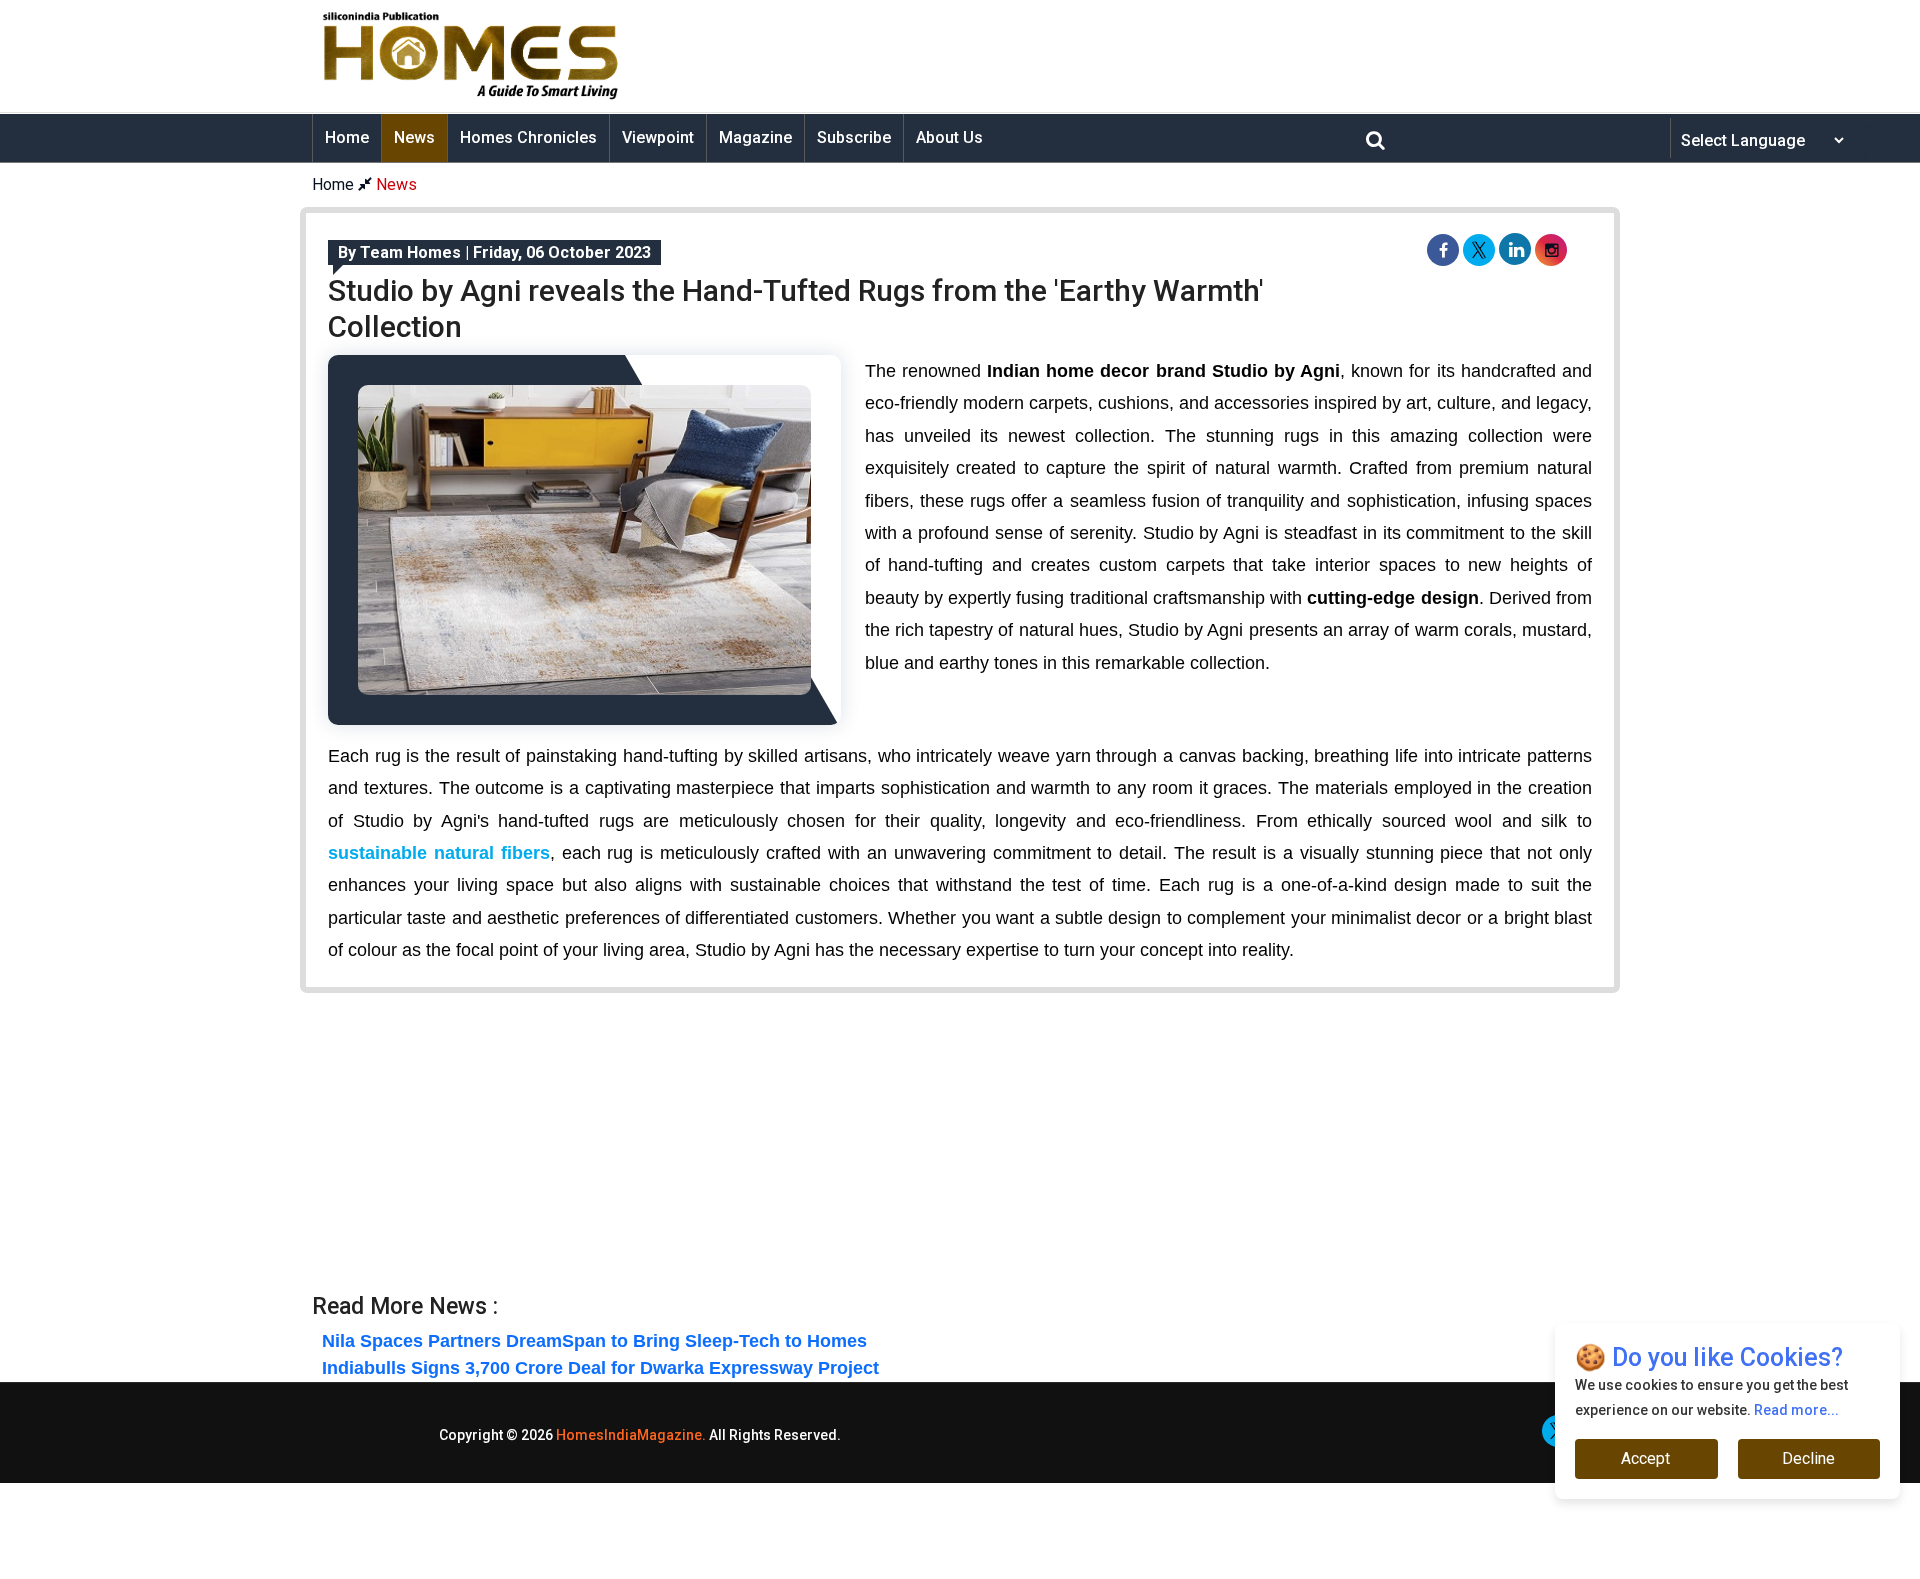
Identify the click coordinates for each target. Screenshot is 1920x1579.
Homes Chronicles (528, 137)
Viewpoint (658, 137)
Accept (1646, 1458)
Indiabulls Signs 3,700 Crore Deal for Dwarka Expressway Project (600, 1368)
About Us (949, 137)
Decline (1808, 1458)
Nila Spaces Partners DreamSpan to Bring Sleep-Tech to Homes (594, 1341)
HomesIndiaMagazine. (631, 1435)
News (414, 137)
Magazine (755, 137)
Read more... (1796, 1410)
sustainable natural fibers (439, 853)
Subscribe (854, 137)
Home (347, 137)
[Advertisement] (1116, 56)
